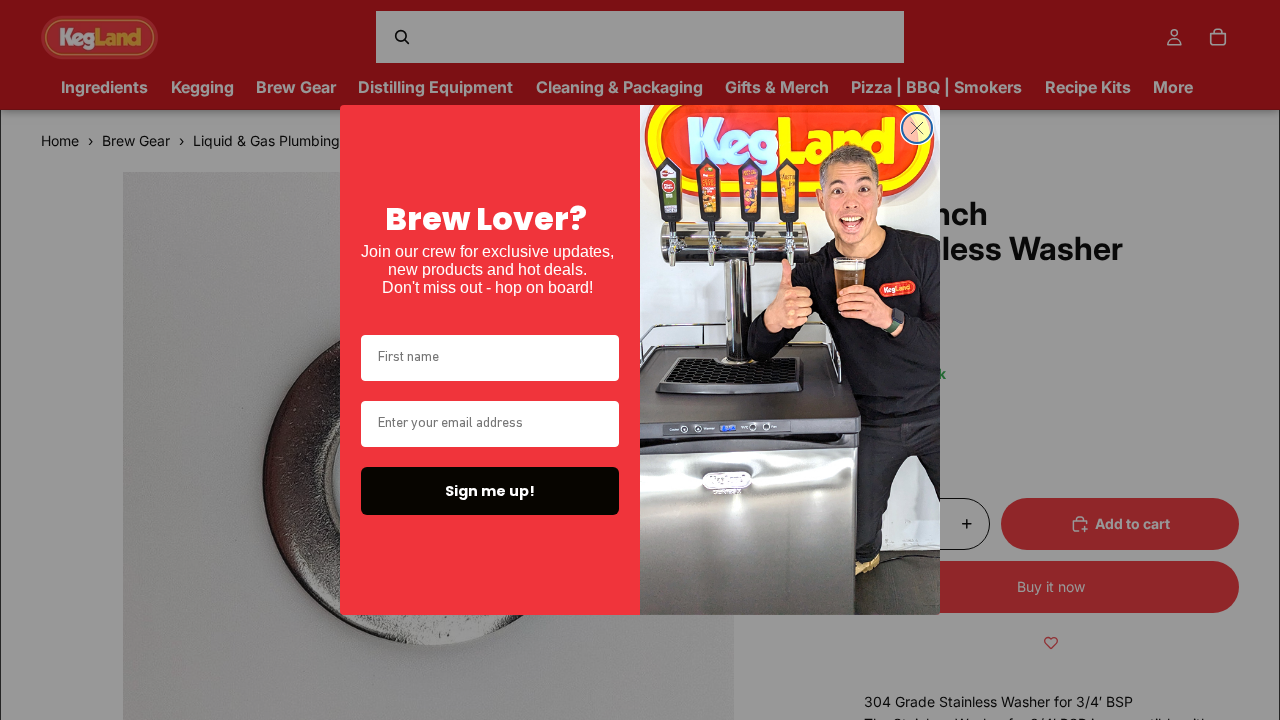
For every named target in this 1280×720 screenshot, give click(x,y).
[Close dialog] (917, 128)
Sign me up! (490, 491)
